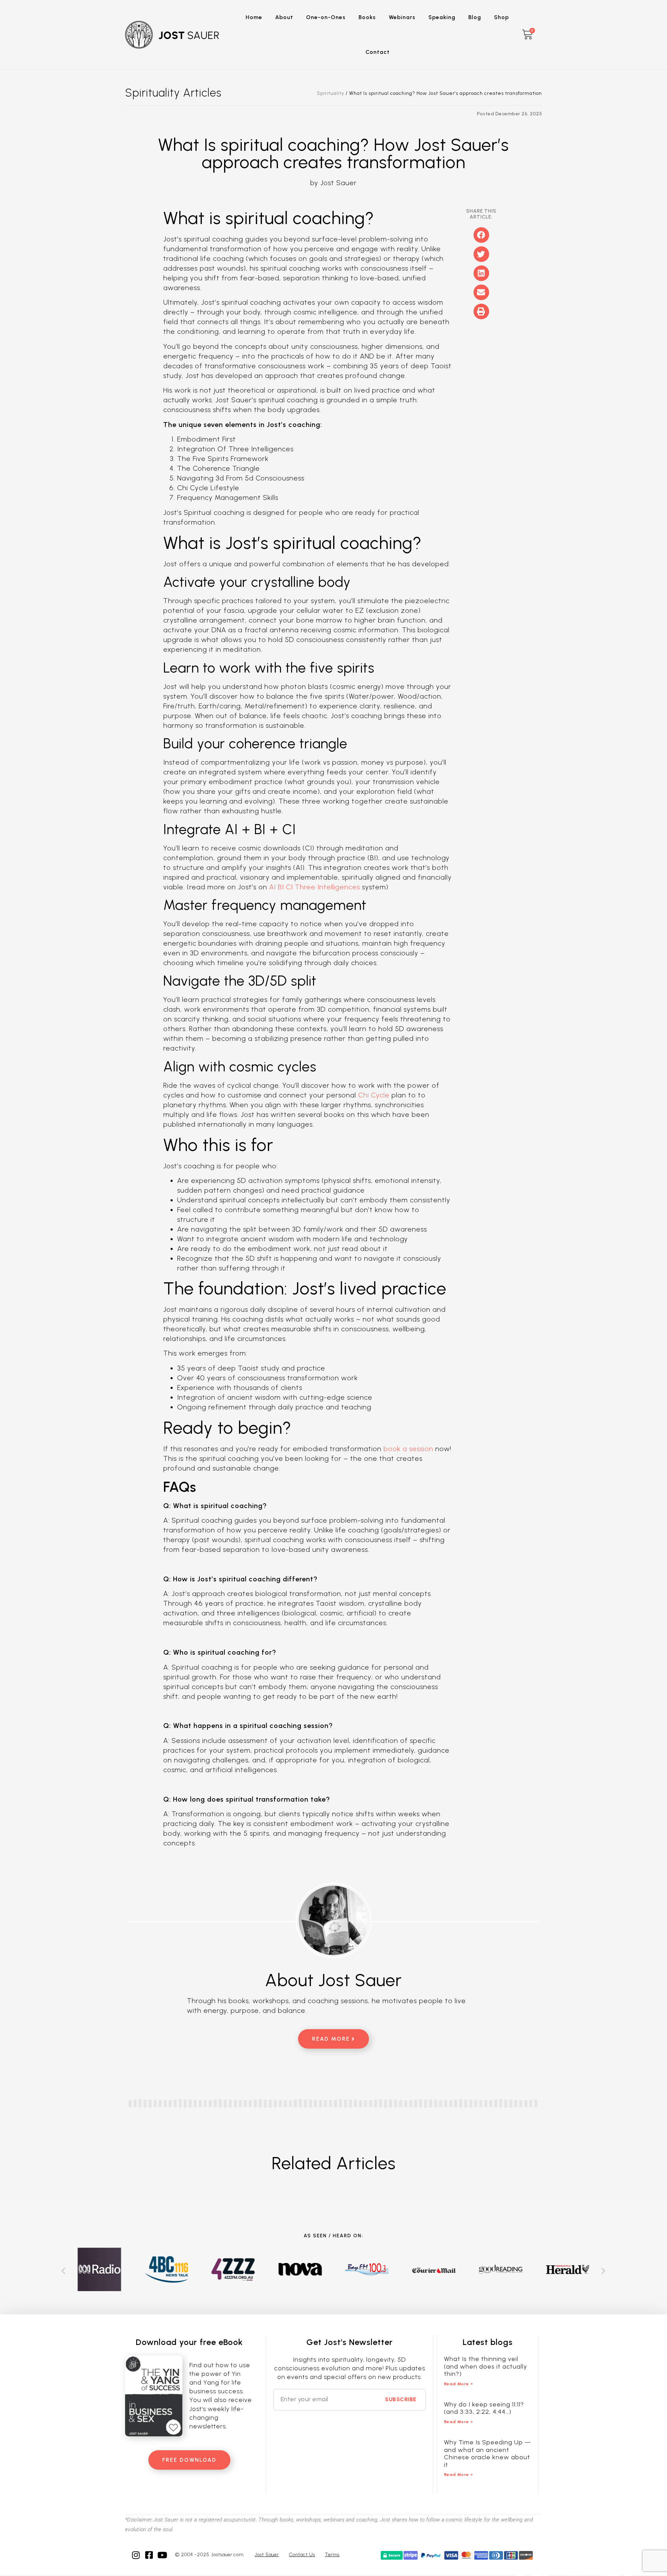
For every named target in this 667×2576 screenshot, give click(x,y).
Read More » (459, 2384)
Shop (501, 17)
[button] (481, 235)
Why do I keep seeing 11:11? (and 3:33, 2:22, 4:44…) (484, 2408)
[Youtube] (162, 2555)
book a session (408, 1449)
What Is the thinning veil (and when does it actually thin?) (485, 2366)
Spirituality (331, 93)
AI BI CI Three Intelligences (315, 887)
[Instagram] (136, 2555)
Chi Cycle (374, 1095)
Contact (378, 52)
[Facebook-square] (149, 2555)
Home (254, 17)
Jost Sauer (267, 2555)
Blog (475, 17)
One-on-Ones (326, 17)
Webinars (402, 17)
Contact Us (302, 2555)
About (284, 17)
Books (367, 17)
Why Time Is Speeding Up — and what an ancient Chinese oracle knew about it (488, 2454)
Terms (332, 2555)
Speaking (442, 17)
